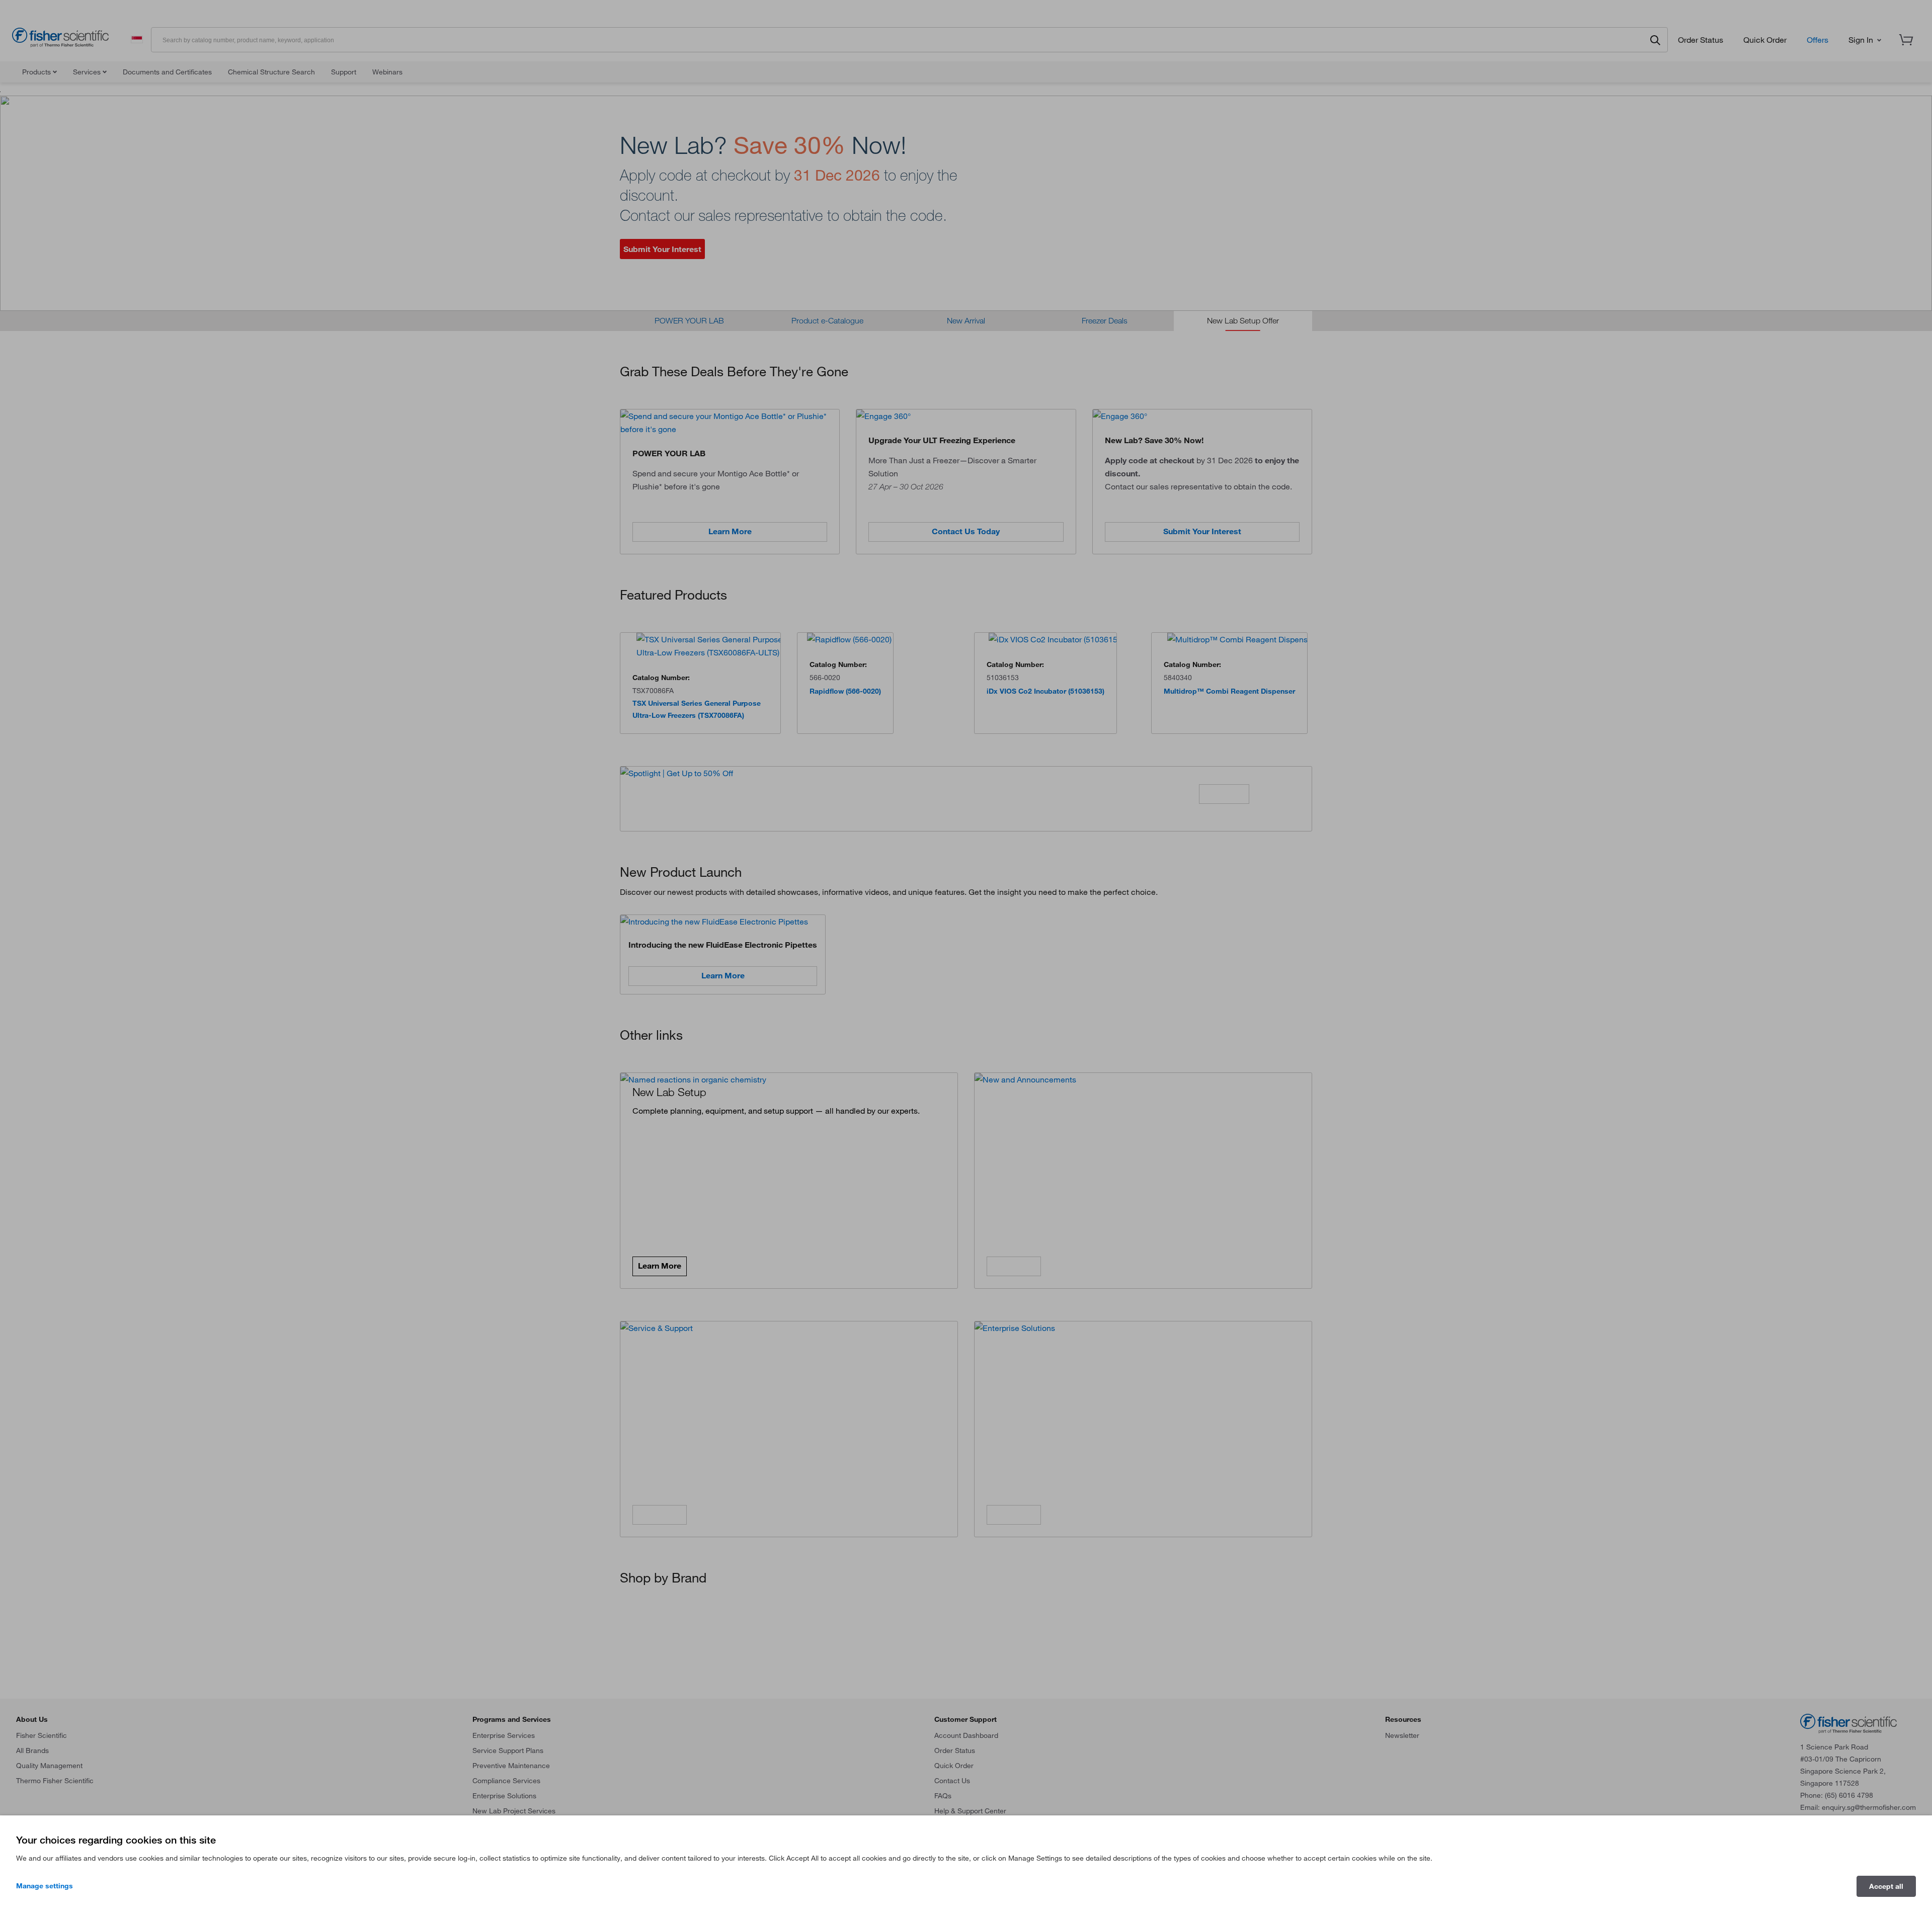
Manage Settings (45, 1886)
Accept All (1886, 1886)
